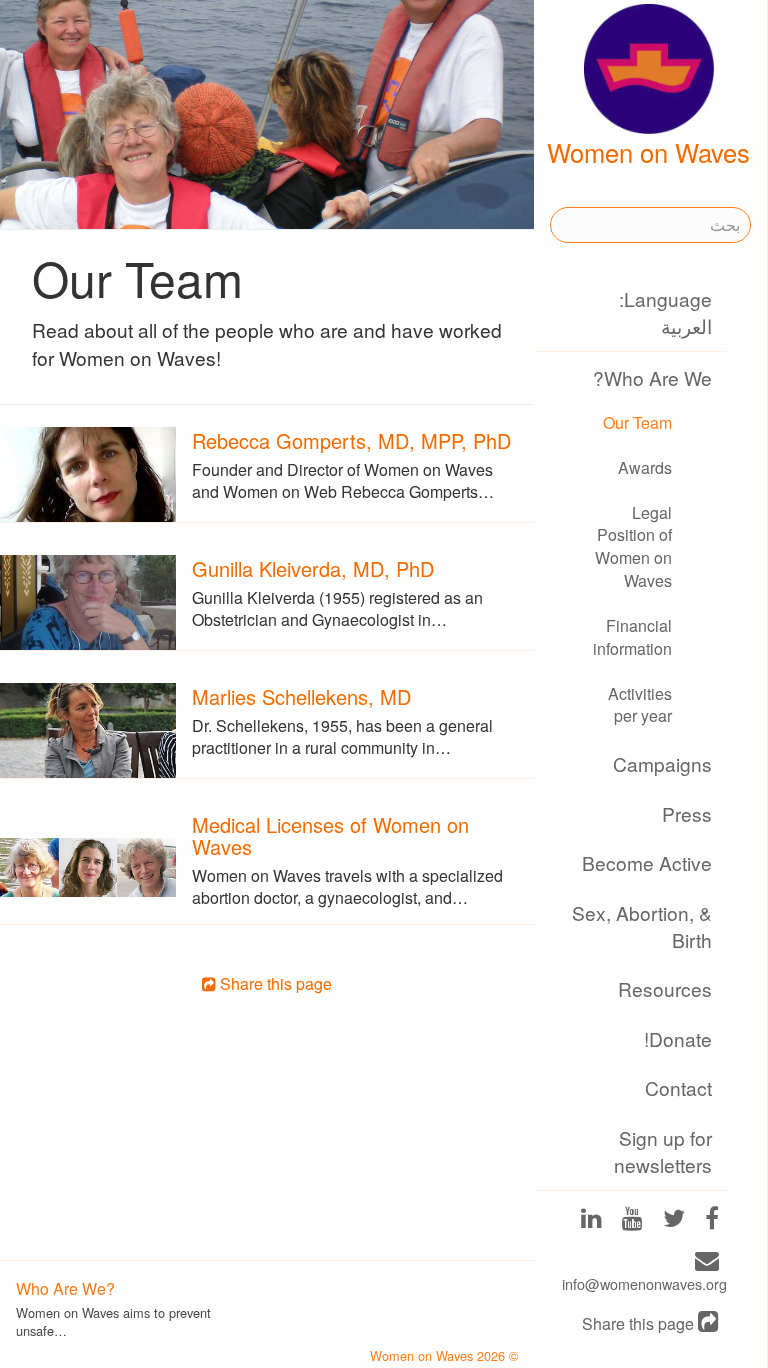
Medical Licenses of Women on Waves (330, 835)
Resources (665, 988)
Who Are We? (652, 377)
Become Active (647, 862)
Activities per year (640, 705)
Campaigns (662, 763)
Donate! (678, 1038)
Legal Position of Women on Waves (633, 547)
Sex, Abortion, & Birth (642, 926)
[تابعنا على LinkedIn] (591, 1220)
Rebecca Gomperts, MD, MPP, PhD (351, 440)
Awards (645, 467)
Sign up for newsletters (663, 1151)
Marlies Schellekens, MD (301, 696)
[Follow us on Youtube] (632, 1220)
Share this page (640, 1323)
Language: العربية (665, 312)
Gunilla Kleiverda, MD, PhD (313, 568)
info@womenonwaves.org (644, 1283)
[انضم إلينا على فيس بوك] (712, 1220)
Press (687, 813)
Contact (678, 1087)
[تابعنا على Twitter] (674, 1220)
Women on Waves (648, 152)
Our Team (637, 422)
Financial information (632, 637)
